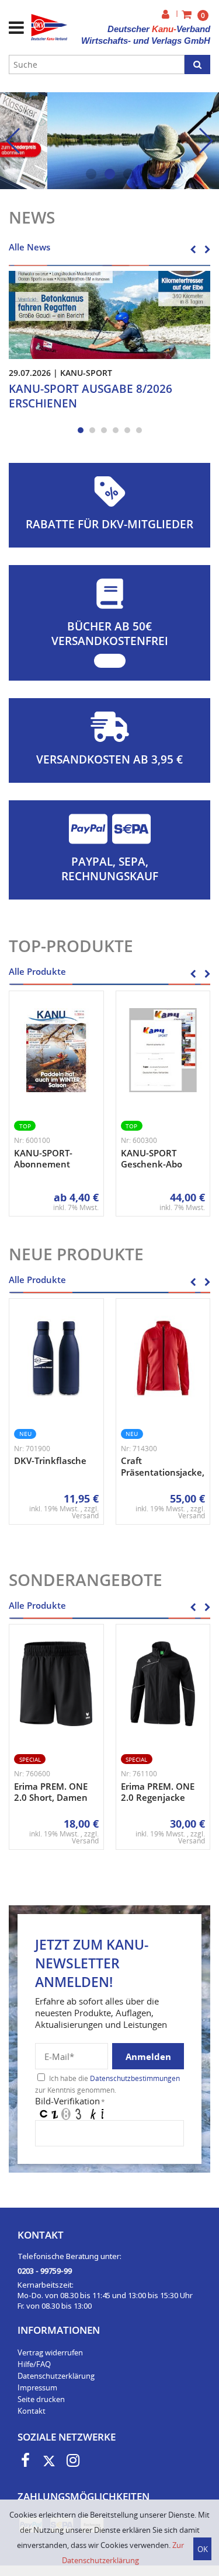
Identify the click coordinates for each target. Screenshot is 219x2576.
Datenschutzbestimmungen (135, 2078)
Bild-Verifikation (70, 2101)
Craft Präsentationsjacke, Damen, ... (163, 1472)
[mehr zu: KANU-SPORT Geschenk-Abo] (163, 1050)
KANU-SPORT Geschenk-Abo (152, 1159)
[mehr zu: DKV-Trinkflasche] (56, 1358)
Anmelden (148, 2056)
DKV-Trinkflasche (50, 1460)
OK (203, 2549)
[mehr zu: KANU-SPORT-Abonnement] (56, 1050)
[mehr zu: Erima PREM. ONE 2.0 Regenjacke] (163, 1684)
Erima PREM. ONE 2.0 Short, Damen (51, 1792)
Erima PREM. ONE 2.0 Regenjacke (158, 1792)
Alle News (29, 247)
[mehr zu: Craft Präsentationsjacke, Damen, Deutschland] (163, 1358)
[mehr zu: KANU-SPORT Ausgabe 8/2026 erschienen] (109, 314)
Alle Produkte (37, 971)
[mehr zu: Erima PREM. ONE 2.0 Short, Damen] (56, 1684)
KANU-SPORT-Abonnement (43, 1159)
